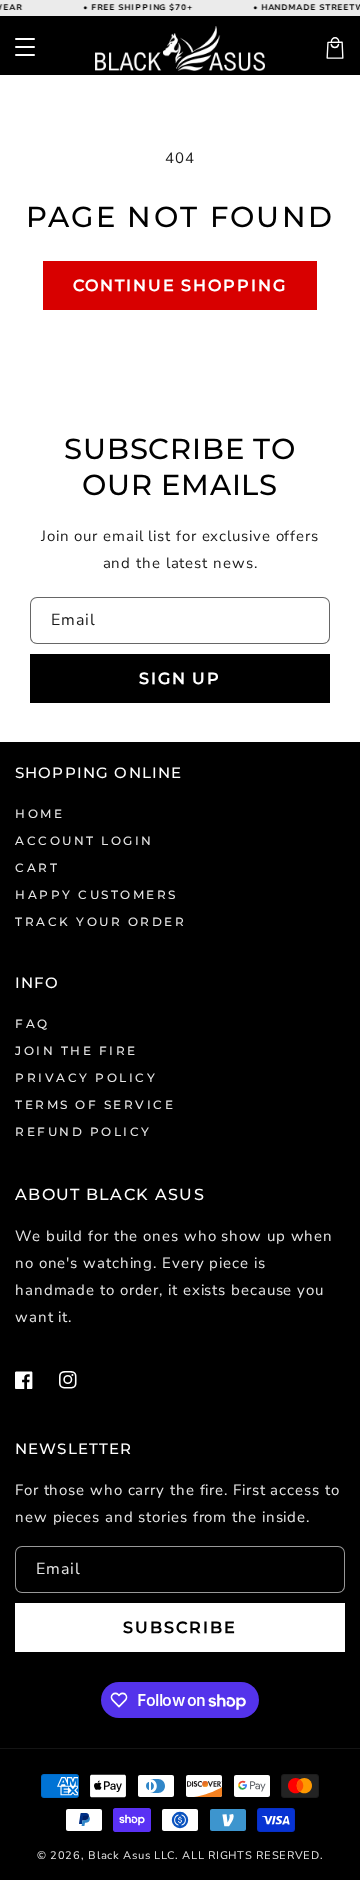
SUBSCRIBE (179, 1627)
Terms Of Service (95, 1104)
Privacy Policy (86, 1077)
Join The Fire (76, 1050)
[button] (25, 48)
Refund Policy (83, 1131)
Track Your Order (100, 921)
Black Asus (119, 1855)
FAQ (32, 1023)
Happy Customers (96, 894)
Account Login (84, 840)
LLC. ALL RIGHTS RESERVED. (239, 1855)
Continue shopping (180, 285)
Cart (37, 867)
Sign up (180, 678)
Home (39, 813)
